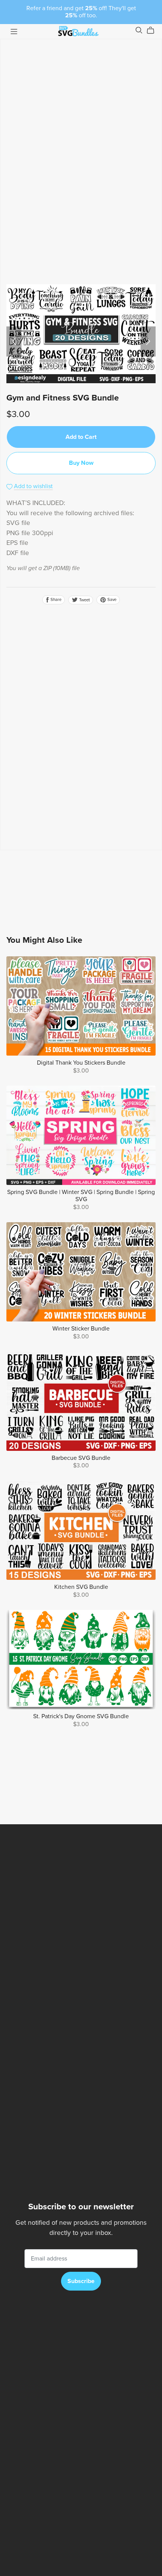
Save (111, 600)
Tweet (84, 600)
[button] (14, 341)
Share (55, 600)
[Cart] (154, 30)
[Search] (139, 30)
